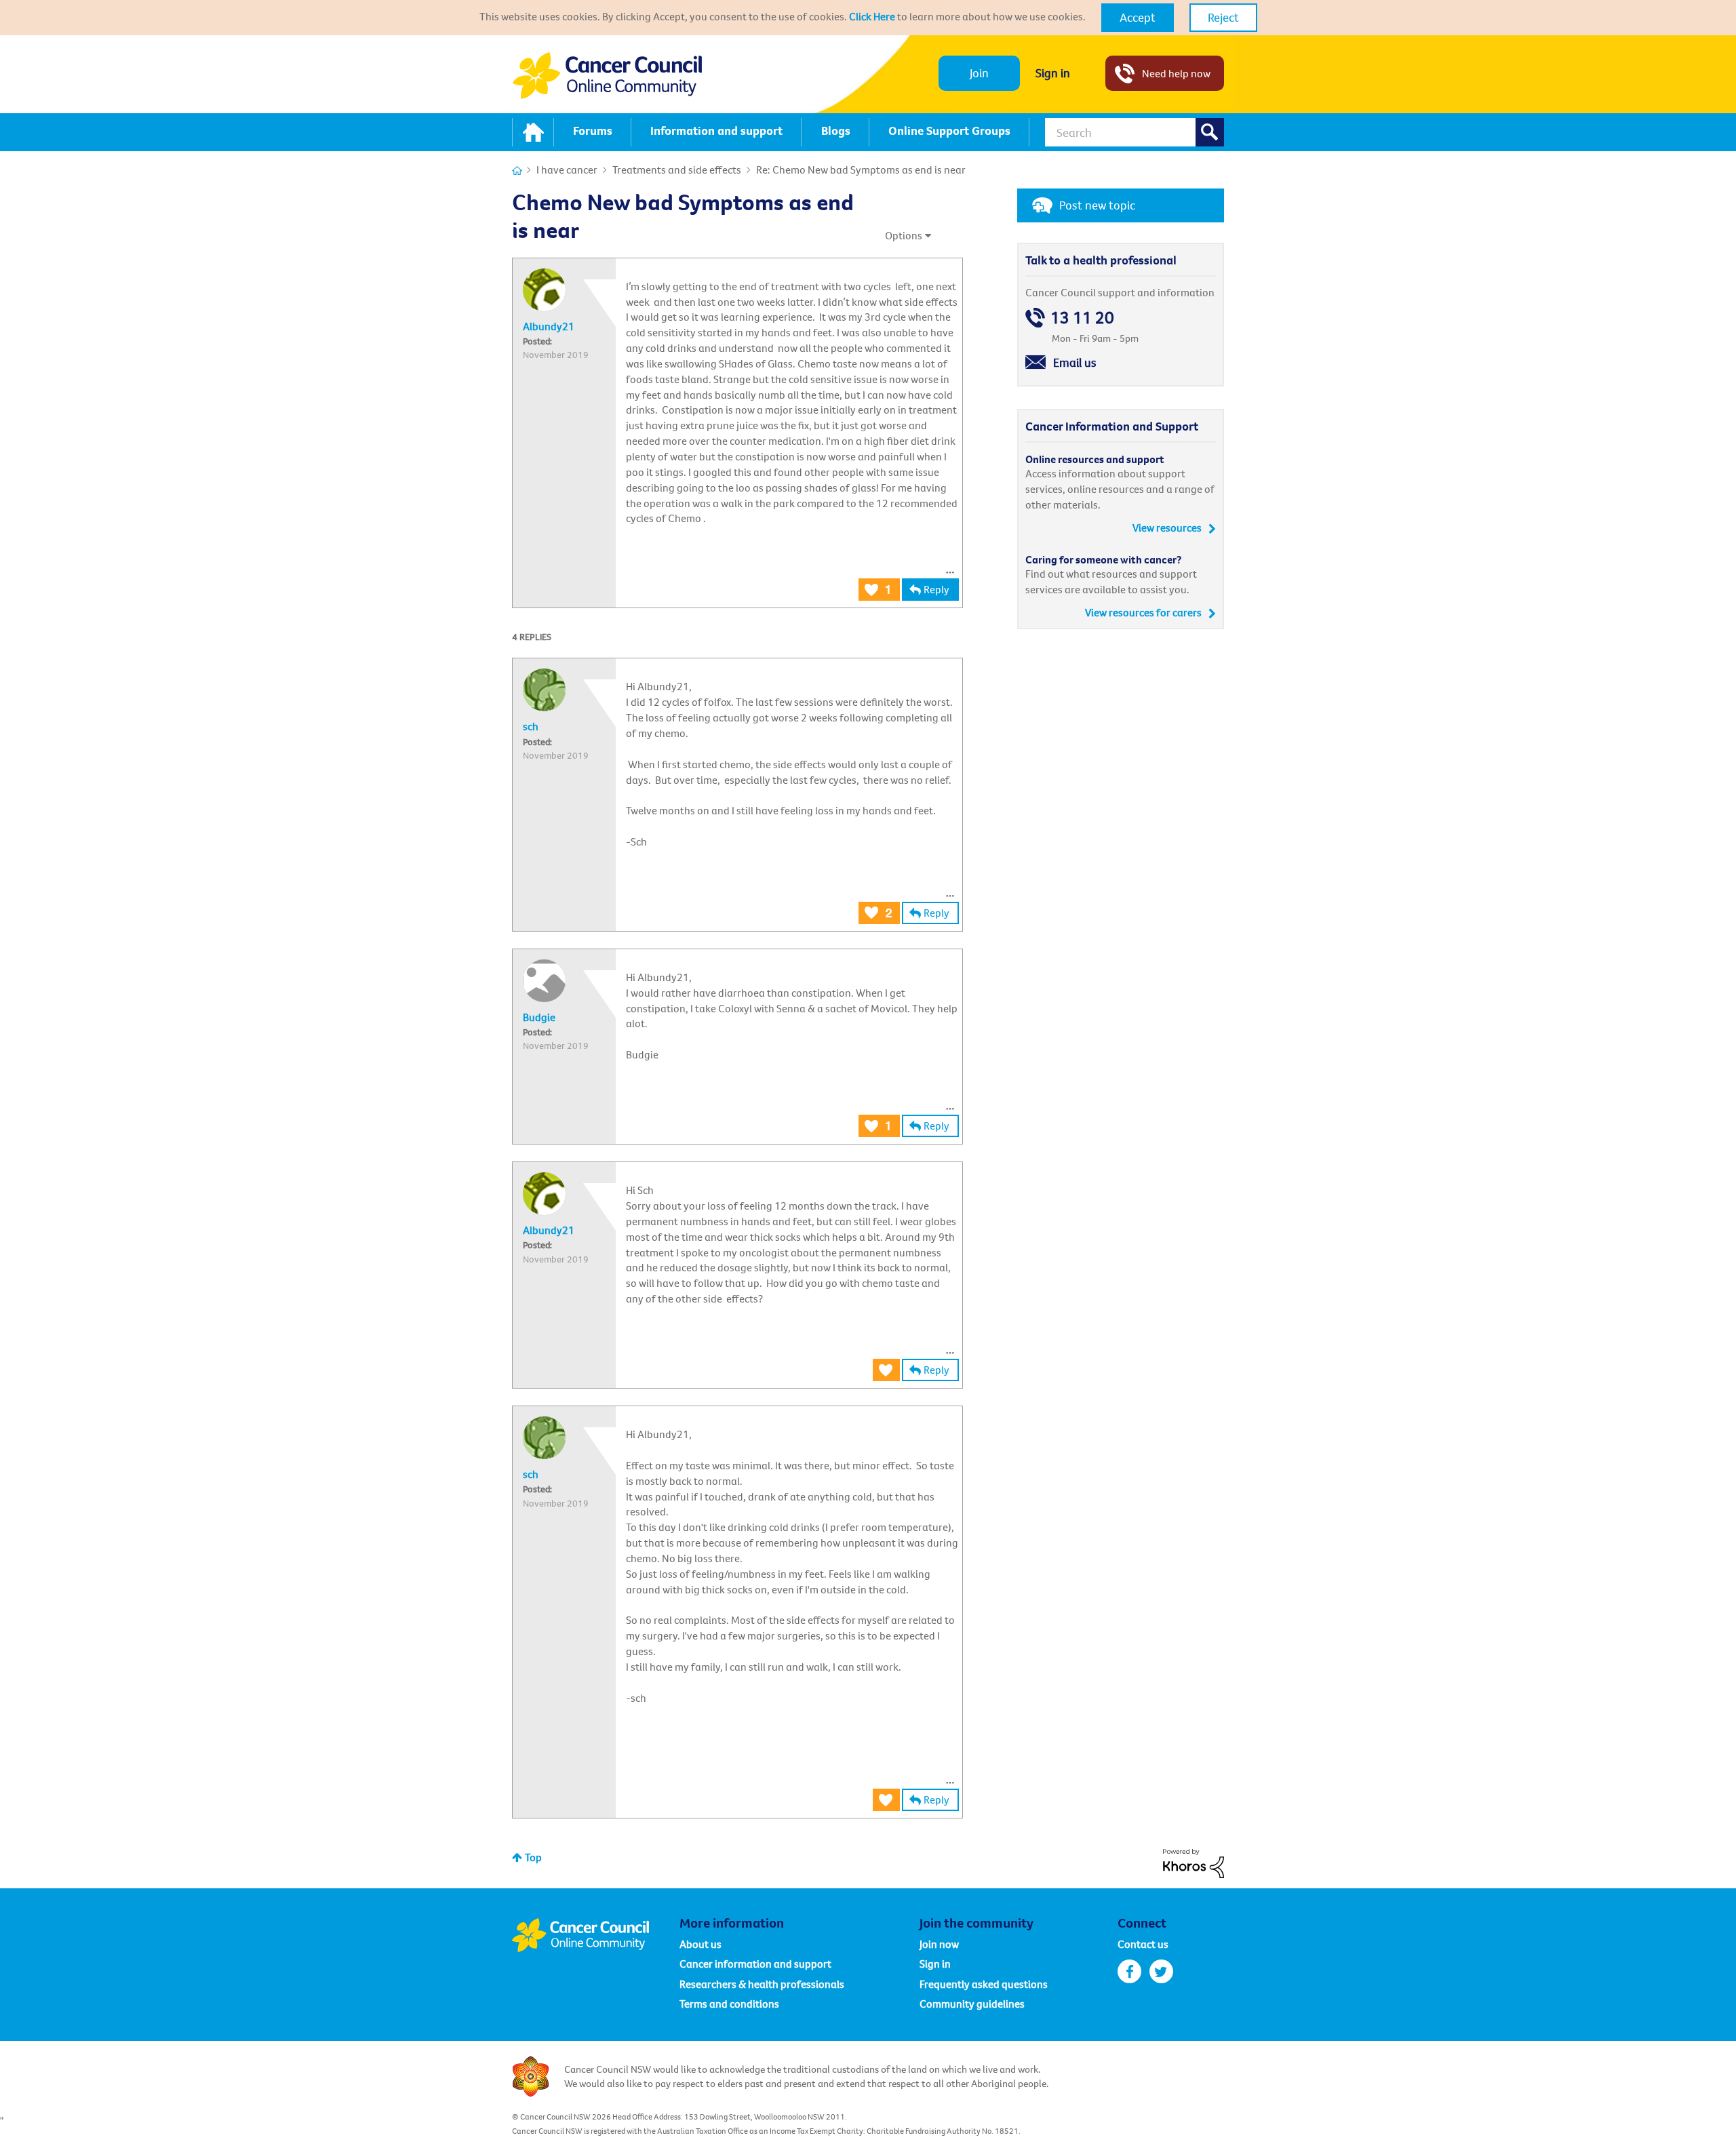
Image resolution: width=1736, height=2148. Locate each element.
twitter (1161, 1971)
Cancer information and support (755, 1964)
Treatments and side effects (677, 170)
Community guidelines (972, 2004)
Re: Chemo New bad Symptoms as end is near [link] (861, 170)
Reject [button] (1223, 17)
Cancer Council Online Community (595, 1935)
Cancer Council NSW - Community (607, 76)
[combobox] (1135, 132)
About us (701, 1944)
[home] (533, 132)
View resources (1167, 528)
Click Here (872, 16)
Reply (936, 589)
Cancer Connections (517, 171)
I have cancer (567, 170)
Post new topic (1097, 205)
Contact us (1143, 1944)
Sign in (1053, 73)
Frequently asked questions (984, 1984)
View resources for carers (1143, 612)
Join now (939, 1944)
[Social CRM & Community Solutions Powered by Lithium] (1193, 1862)
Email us (1075, 362)
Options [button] (904, 235)
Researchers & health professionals (762, 1984)
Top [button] (533, 1857)
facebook (1129, 1971)
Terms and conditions (729, 2004)
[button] (1138, 18)
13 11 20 (1082, 318)
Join (979, 73)
